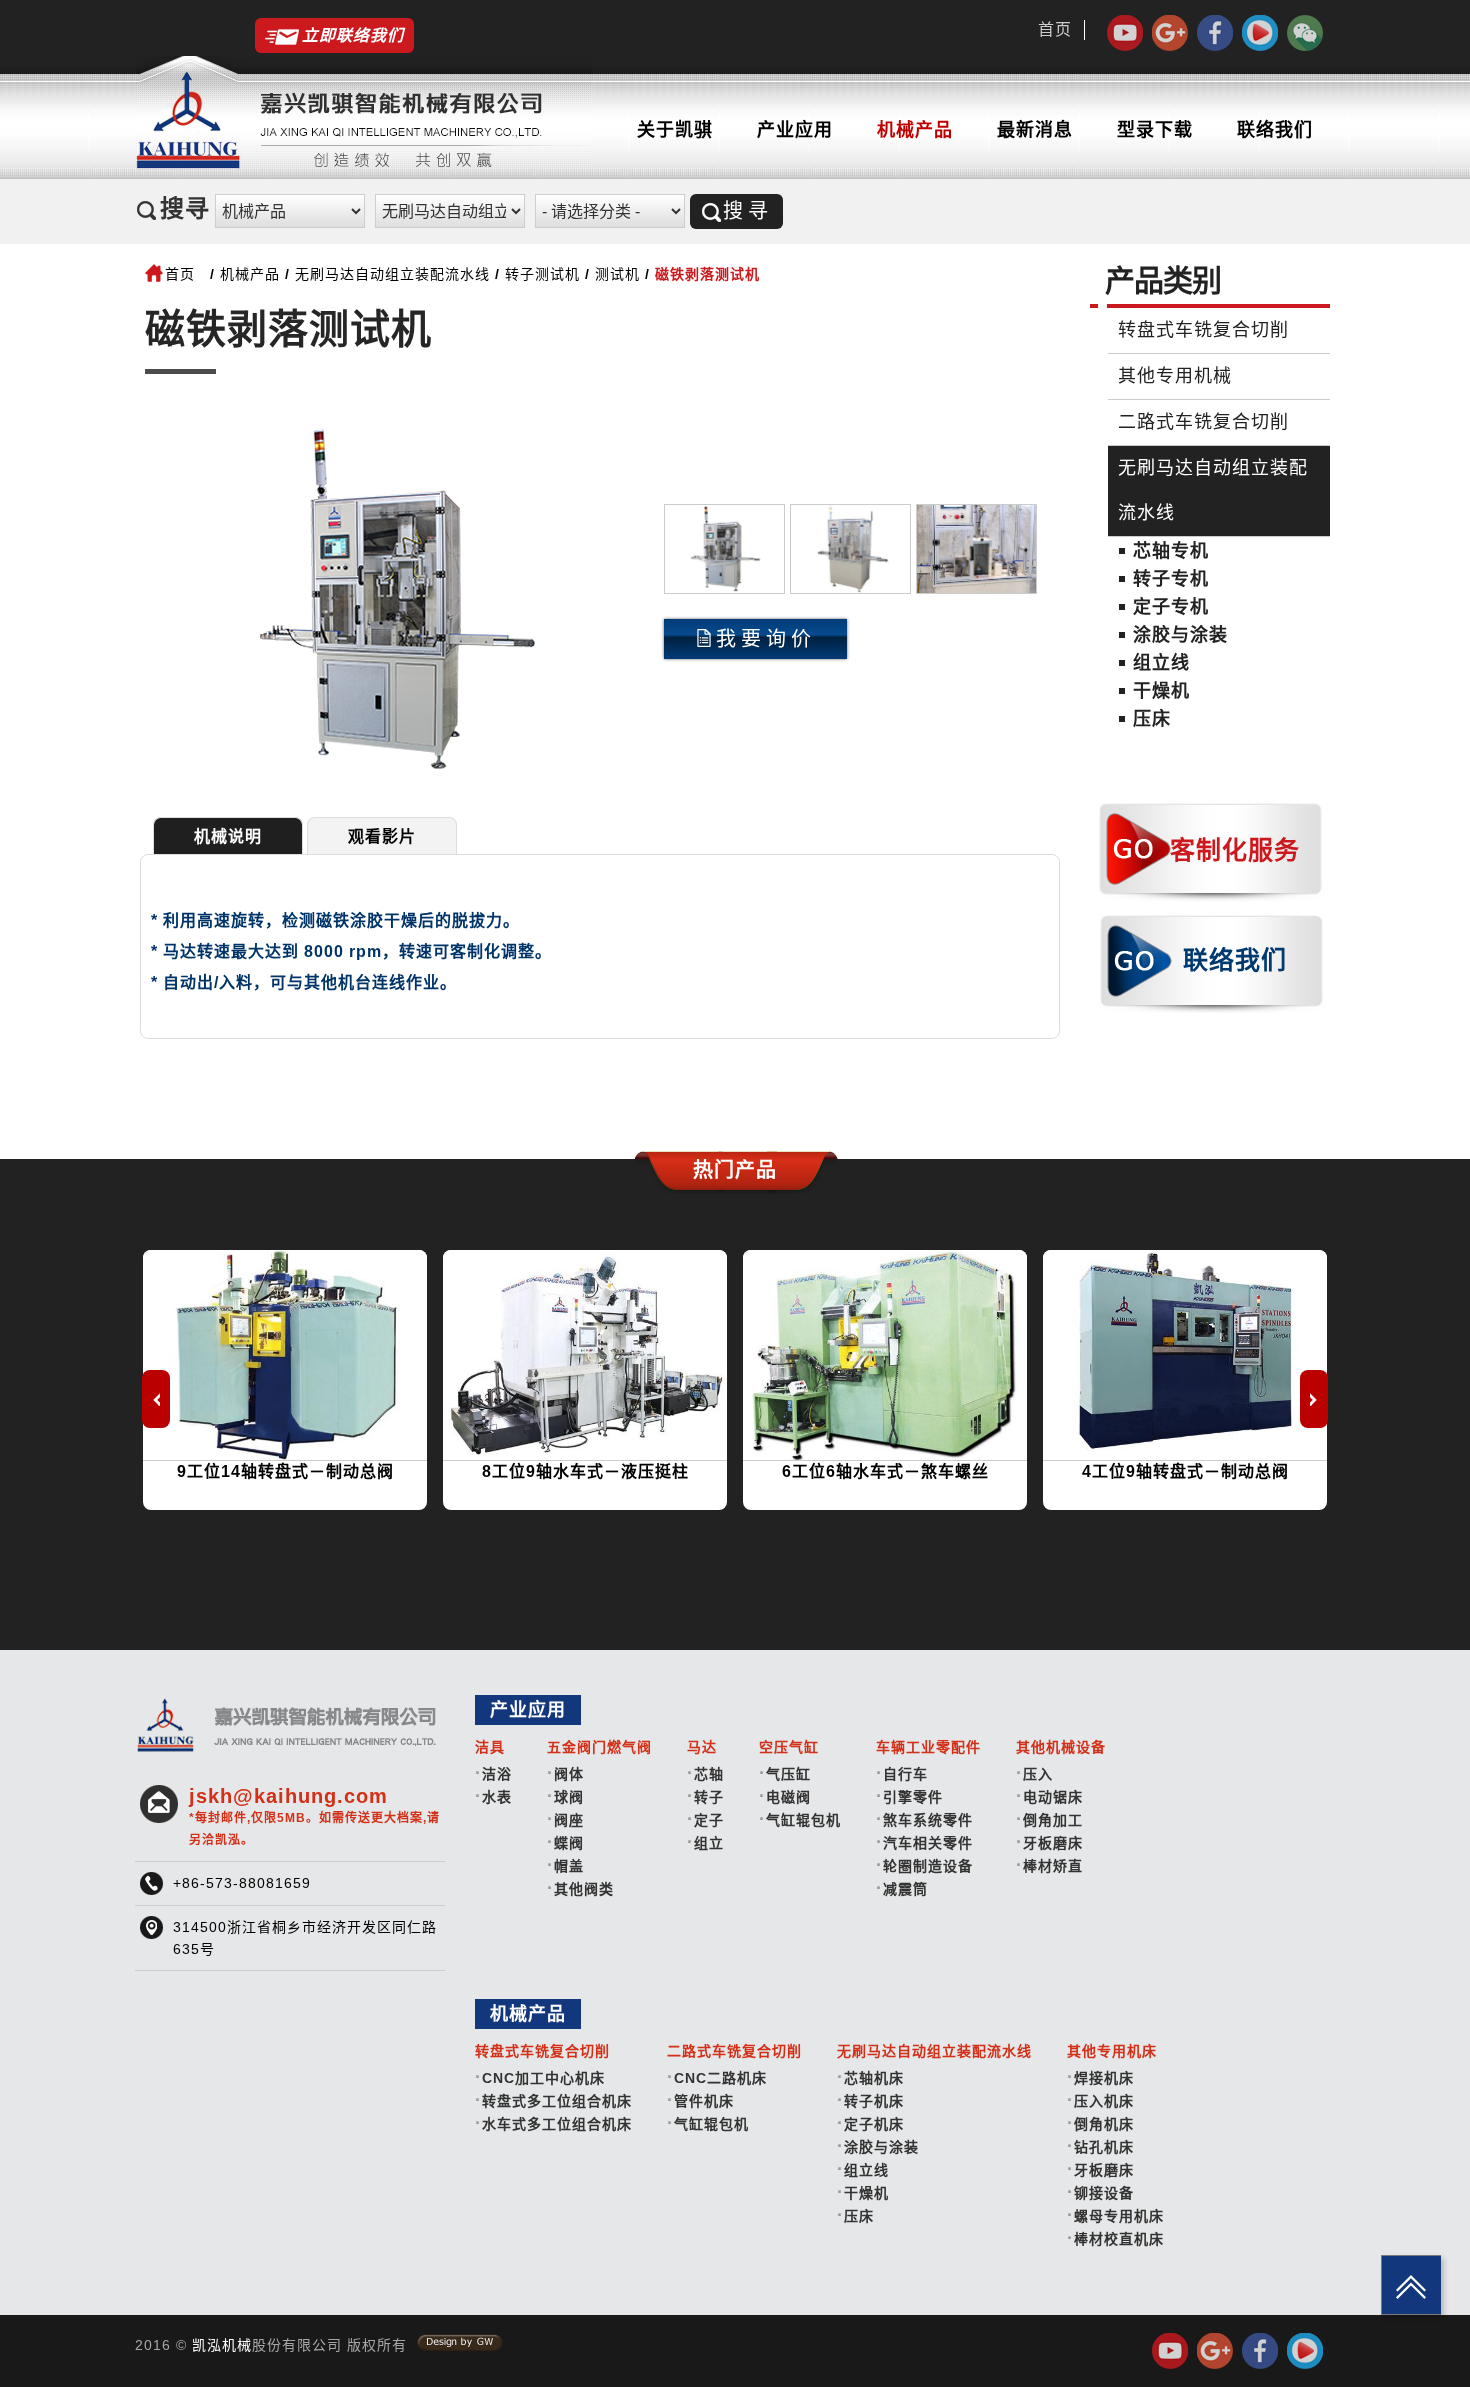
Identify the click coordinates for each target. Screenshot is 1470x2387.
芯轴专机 (1171, 551)
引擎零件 (913, 1797)
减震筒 (905, 1889)
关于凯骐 (675, 130)
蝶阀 (569, 1843)
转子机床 (874, 2101)
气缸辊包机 (803, 1820)
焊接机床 (1104, 2078)
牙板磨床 (1053, 1843)
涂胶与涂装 (1180, 635)
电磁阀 (788, 1797)
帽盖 (569, 1866)
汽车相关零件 (928, 1843)
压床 (1152, 719)
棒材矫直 (1053, 1866)
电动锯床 (1053, 1797)
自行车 (905, 1774)
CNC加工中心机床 (543, 2078)
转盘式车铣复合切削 (1203, 330)
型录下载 (1155, 130)
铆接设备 (1104, 2193)
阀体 (569, 1774)
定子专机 (1171, 607)
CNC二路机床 (720, 2078)
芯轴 (709, 1774)
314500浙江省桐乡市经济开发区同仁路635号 (305, 1938)
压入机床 (1104, 2101)
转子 (709, 1797)
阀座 (569, 1820)
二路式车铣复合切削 (1203, 422)
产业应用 (795, 130)
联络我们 (1275, 130)
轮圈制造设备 (928, 1866)
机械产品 (915, 130)
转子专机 (1171, 579)
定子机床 (874, 2124)
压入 (1038, 1774)
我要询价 (766, 639)
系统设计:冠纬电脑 (460, 2343)
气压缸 (788, 1774)
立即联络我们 (353, 35)
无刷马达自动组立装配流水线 (392, 274)
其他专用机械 (1175, 376)
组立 (709, 1843)
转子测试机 (542, 274)
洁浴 (497, 1774)
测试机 (617, 274)
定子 (709, 1820)
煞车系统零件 (928, 1820)
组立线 (1161, 663)
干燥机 (1161, 691)
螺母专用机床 (1119, 2216)
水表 (497, 1797)
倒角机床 (1104, 2124)
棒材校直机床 (1119, 2239)
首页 (1055, 29)
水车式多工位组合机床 (557, 2124)
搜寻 (748, 211)
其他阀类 (584, 1889)
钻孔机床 (1104, 2147)
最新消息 (1035, 130)
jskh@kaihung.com (314, 1816)
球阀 (569, 1797)
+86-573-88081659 (242, 1883)
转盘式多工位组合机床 (557, 2101)
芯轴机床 (874, 2078)
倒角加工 (1053, 1820)
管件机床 (704, 2101)
